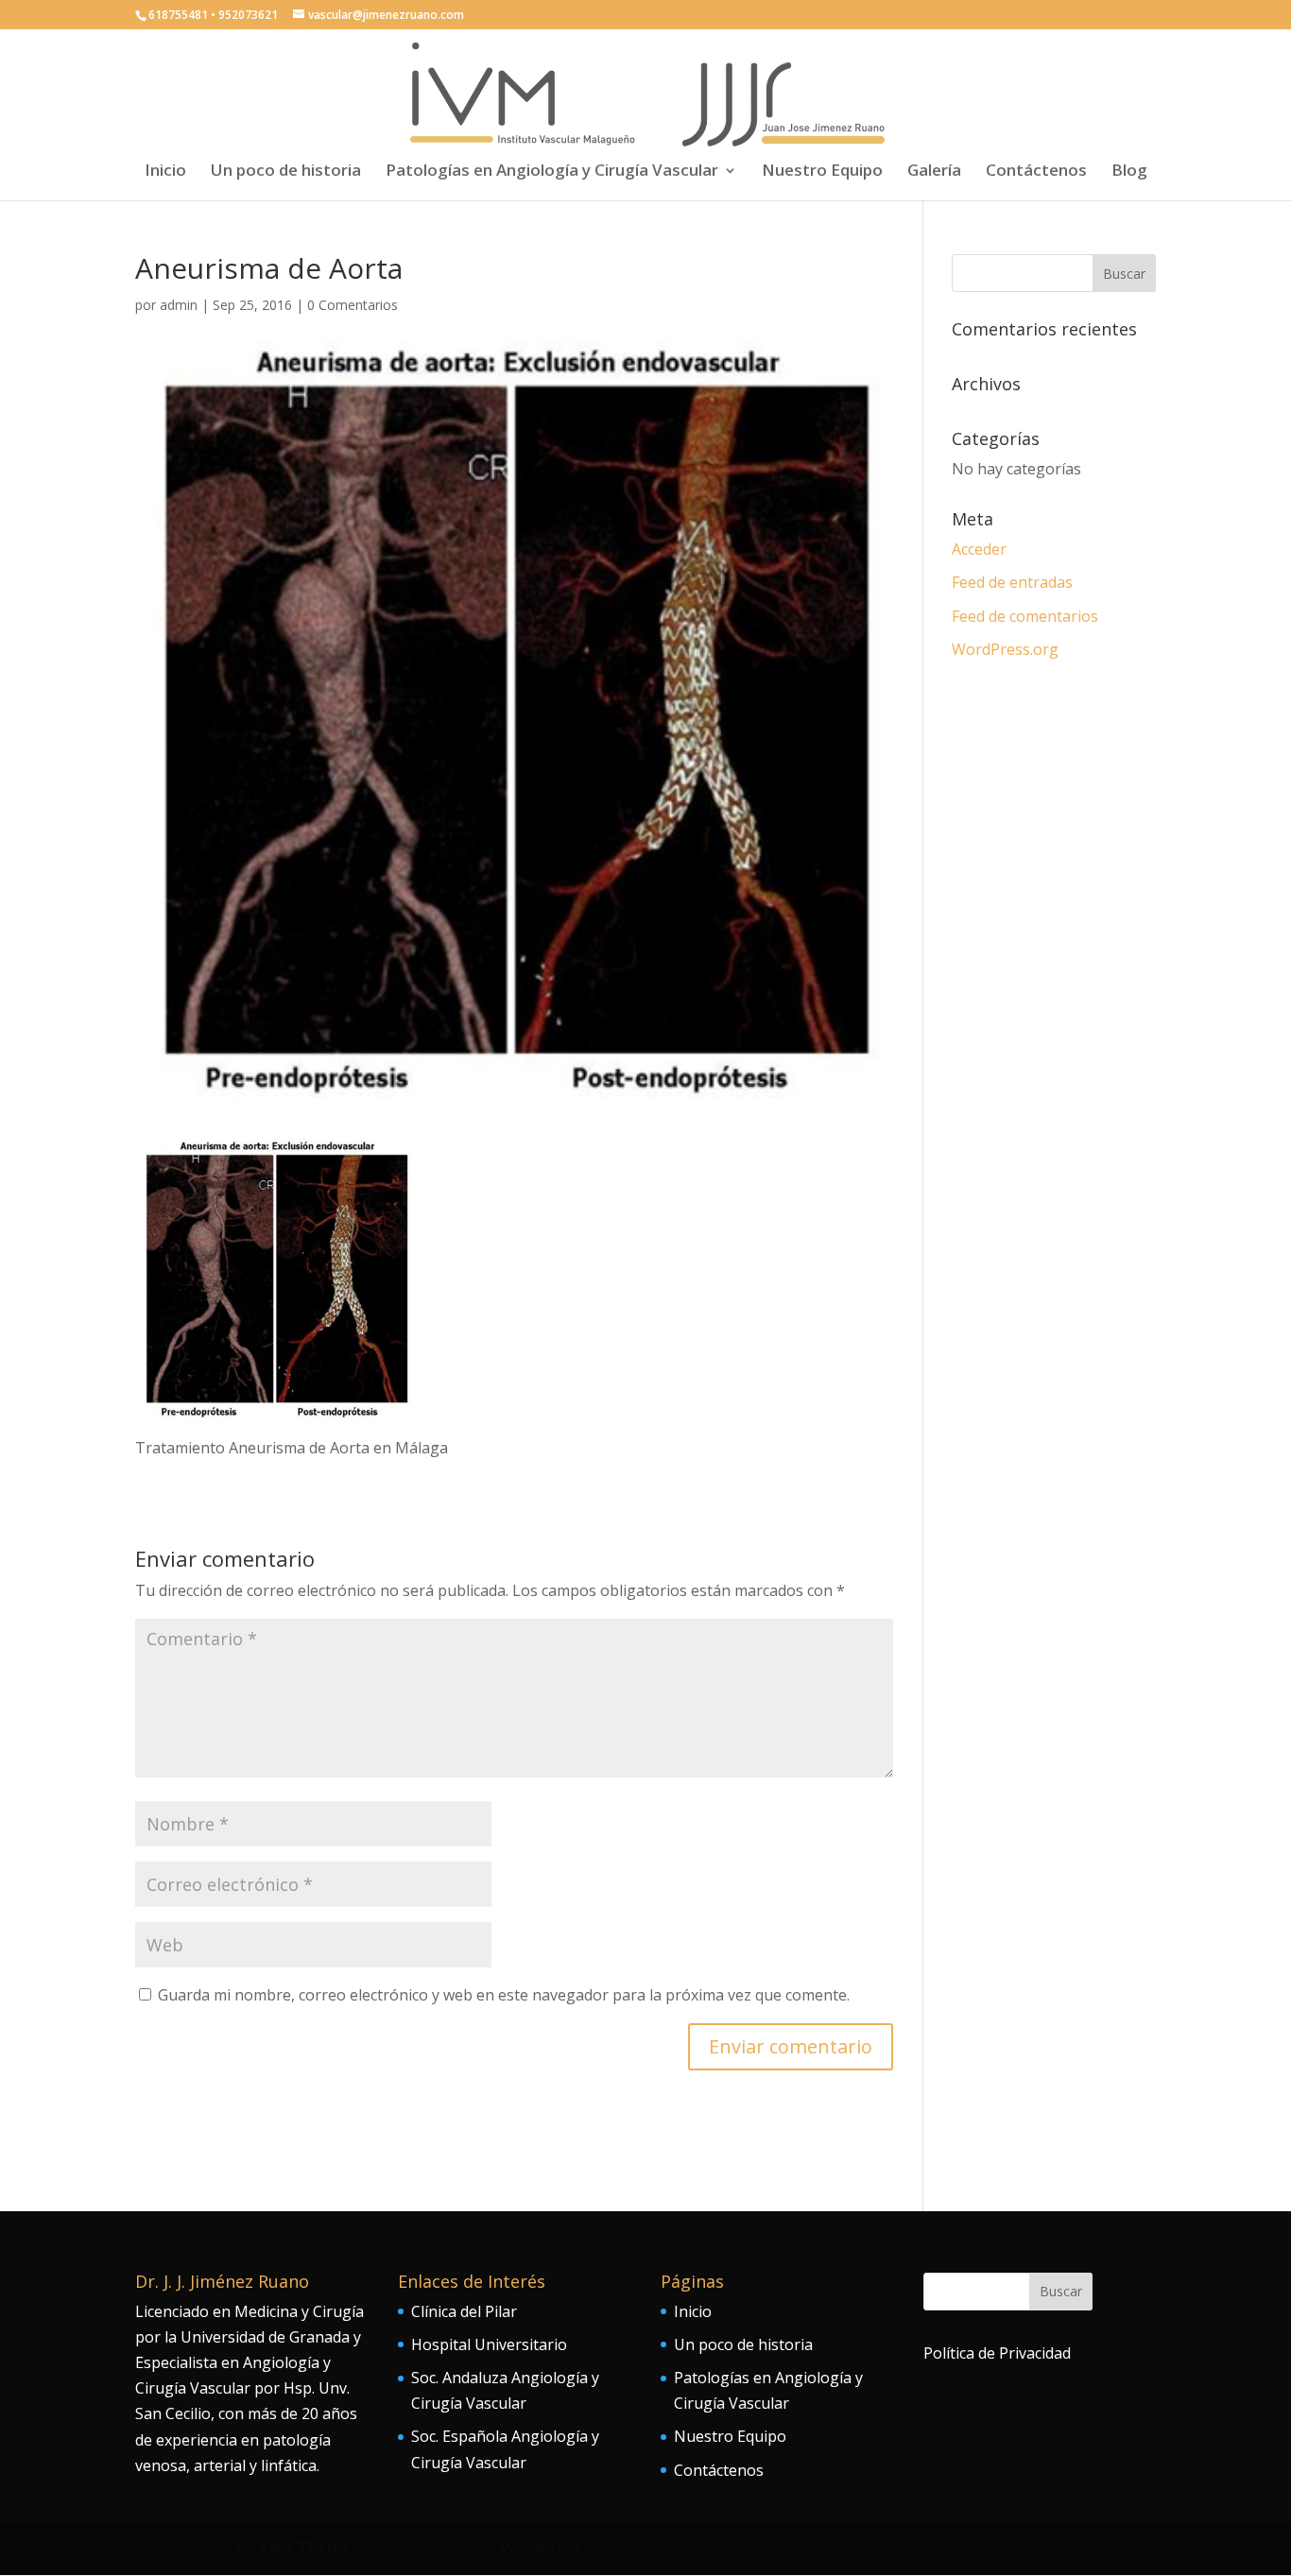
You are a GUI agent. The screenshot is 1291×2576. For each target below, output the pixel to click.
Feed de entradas (1012, 582)
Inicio (165, 172)
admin (179, 305)
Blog (1129, 172)
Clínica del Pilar (464, 2311)
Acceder (979, 549)
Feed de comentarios (1025, 616)
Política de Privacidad (997, 2353)
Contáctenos (1036, 172)
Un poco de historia (286, 172)
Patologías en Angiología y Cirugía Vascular (552, 172)
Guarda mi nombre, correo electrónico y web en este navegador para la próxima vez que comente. (504, 1995)
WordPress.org (1005, 649)
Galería (934, 172)
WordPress (541, 2548)
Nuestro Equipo (822, 172)
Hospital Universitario (489, 2344)
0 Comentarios (353, 305)
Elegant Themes (297, 2548)
